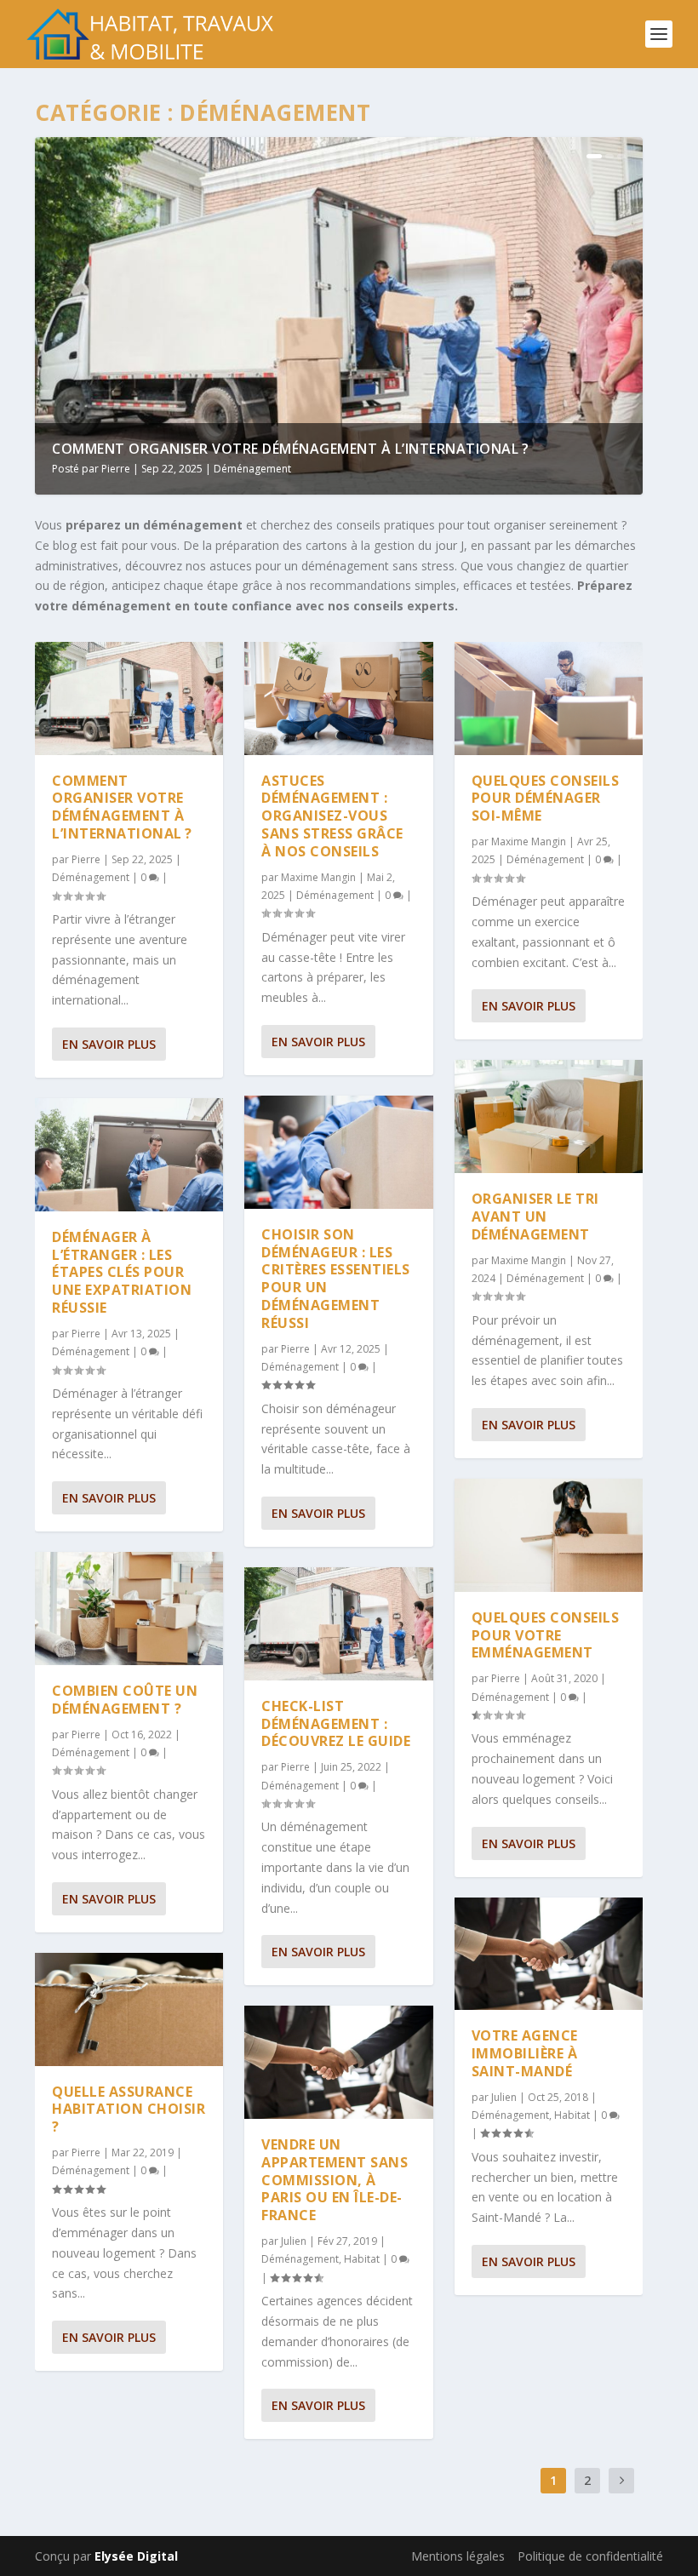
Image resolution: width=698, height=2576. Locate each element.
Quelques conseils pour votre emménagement (546, 1635)
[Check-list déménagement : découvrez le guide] (338, 1624)
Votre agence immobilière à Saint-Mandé (525, 2053)
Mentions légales (458, 2556)
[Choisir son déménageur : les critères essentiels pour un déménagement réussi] (338, 1152)
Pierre (116, 469)
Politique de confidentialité (590, 2556)
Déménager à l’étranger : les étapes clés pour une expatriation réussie (122, 1272)
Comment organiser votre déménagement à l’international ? (290, 449)
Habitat (362, 2259)
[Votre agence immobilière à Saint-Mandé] (549, 1954)
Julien (294, 2241)
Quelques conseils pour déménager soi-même (546, 799)
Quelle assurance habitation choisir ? (129, 2109)
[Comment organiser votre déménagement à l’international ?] (129, 698)
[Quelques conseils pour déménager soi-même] (549, 698)
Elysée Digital (136, 2556)
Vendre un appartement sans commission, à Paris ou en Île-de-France (335, 2180)
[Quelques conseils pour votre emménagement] (549, 1535)
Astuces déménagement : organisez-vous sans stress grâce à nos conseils (332, 816)
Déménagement (252, 469)
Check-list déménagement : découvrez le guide (336, 1724)
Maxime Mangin (318, 877)
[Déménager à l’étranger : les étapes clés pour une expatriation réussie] (129, 1155)
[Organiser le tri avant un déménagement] (549, 1116)
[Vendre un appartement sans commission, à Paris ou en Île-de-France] (338, 2062)
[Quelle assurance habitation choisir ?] (129, 2009)
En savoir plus (109, 1044)
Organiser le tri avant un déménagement (535, 1216)
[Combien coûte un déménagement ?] (129, 1609)
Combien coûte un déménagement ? (125, 1700)
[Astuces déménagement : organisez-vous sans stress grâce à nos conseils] (338, 698)
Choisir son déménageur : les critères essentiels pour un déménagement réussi (336, 1279)
